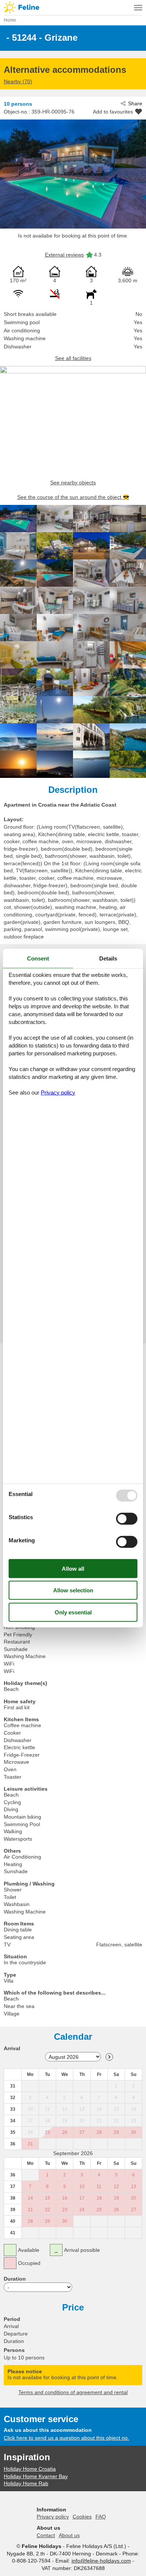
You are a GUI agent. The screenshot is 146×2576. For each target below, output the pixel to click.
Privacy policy (53, 2517)
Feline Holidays (73, 7)
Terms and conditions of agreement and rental (73, 2392)
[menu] (138, 7)
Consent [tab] (38, 958)
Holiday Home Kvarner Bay (36, 2476)
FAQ (101, 2517)
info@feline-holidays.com (101, 2561)
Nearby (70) (18, 81)
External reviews (64, 255)
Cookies (82, 2517)
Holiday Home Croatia (30, 2469)
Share (135, 103)
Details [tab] (108, 958)
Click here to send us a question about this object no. (66, 2438)
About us (69, 2535)
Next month (109, 2057)
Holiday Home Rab (26, 2483)
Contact (46, 2535)
